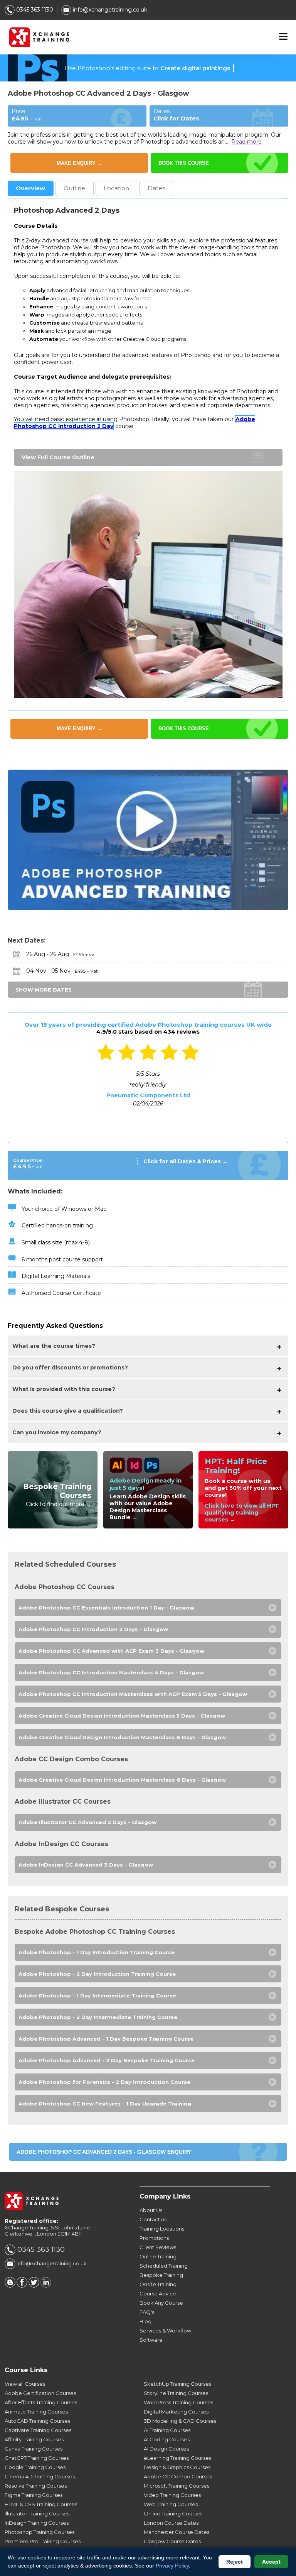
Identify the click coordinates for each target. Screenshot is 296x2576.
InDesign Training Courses (37, 2523)
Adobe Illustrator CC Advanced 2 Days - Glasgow (87, 1822)
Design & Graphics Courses (177, 2467)
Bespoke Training (161, 2275)
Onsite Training (158, 2284)
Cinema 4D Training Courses (40, 2476)
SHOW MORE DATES (44, 990)
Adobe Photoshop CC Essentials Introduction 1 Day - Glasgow (106, 1608)
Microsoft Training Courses (177, 2486)
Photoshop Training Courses (40, 2532)
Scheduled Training (164, 2266)
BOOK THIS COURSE (184, 163)
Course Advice (158, 2293)
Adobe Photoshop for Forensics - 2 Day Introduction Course (104, 2082)
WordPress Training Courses (178, 2402)
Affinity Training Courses (34, 2439)
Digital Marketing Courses (176, 2412)
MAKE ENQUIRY (79, 163)
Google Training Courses (35, 2467)
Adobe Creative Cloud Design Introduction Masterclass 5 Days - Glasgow (122, 1716)
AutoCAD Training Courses (37, 2421)
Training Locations (162, 2229)
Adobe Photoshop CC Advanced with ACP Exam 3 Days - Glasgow (111, 1651)
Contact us (153, 2219)
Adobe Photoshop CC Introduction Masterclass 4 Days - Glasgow (111, 1672)
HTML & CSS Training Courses (41, 2504)
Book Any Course (161, 2303)
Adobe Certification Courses (40, 2393)
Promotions (154, 2238)
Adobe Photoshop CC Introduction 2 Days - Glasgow (93, 1629)
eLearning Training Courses (177, 2458)
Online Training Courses (173, 2513)
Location (116, 188)
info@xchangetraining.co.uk (109, 10)
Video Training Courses (172, 2495)
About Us (151, 2210)
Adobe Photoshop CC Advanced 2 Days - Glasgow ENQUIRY (104, 2152)
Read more (246, 142)
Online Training (158, 2256)
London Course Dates (171, 2523)
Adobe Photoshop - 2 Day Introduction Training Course (97, 1974)
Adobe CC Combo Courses (178, 2476)
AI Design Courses (166, 2449)
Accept (271, 2562)
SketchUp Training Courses (177, 2384)
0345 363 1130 (34, 10)
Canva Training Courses (34, 2449)
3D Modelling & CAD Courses (180, 2421)
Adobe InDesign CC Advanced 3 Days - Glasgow (86, 1865)
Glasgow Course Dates (172, 2541)
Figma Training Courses (34, 2495)
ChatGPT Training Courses (37, 2458)
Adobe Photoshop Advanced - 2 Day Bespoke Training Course (107, 2060)
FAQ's (147, 2312)
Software (151, 2340)
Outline (74, 188)
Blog (145, 2321)
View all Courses (25, 2384)
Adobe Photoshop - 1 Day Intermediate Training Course (97, 1995)
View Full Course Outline (58, 457)
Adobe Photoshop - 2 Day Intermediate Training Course (98, 2017)
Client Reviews (158, 2247)
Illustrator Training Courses (37, 2513)
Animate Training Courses (36, 2412)
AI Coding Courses (167, 2439)
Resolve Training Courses (36, 2486)
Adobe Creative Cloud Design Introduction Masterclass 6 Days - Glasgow (122, 1737)
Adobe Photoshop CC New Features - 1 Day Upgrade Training (105, 2104)
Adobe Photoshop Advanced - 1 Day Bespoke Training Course (106, 2039)
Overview (30, 188)
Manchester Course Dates (177, 2532)
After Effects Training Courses (41, 2402)
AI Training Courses (167, 2430)
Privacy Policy (172, 2566)
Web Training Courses (171, 2504)
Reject (235, 2562)
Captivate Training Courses (38, 2430)
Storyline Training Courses (176, 2393)
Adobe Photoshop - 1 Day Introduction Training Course (97, 1952)
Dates (156, 188)
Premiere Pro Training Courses (43, 2541)
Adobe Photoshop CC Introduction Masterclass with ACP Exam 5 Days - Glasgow (133, 1694)
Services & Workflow (165, 2331)
